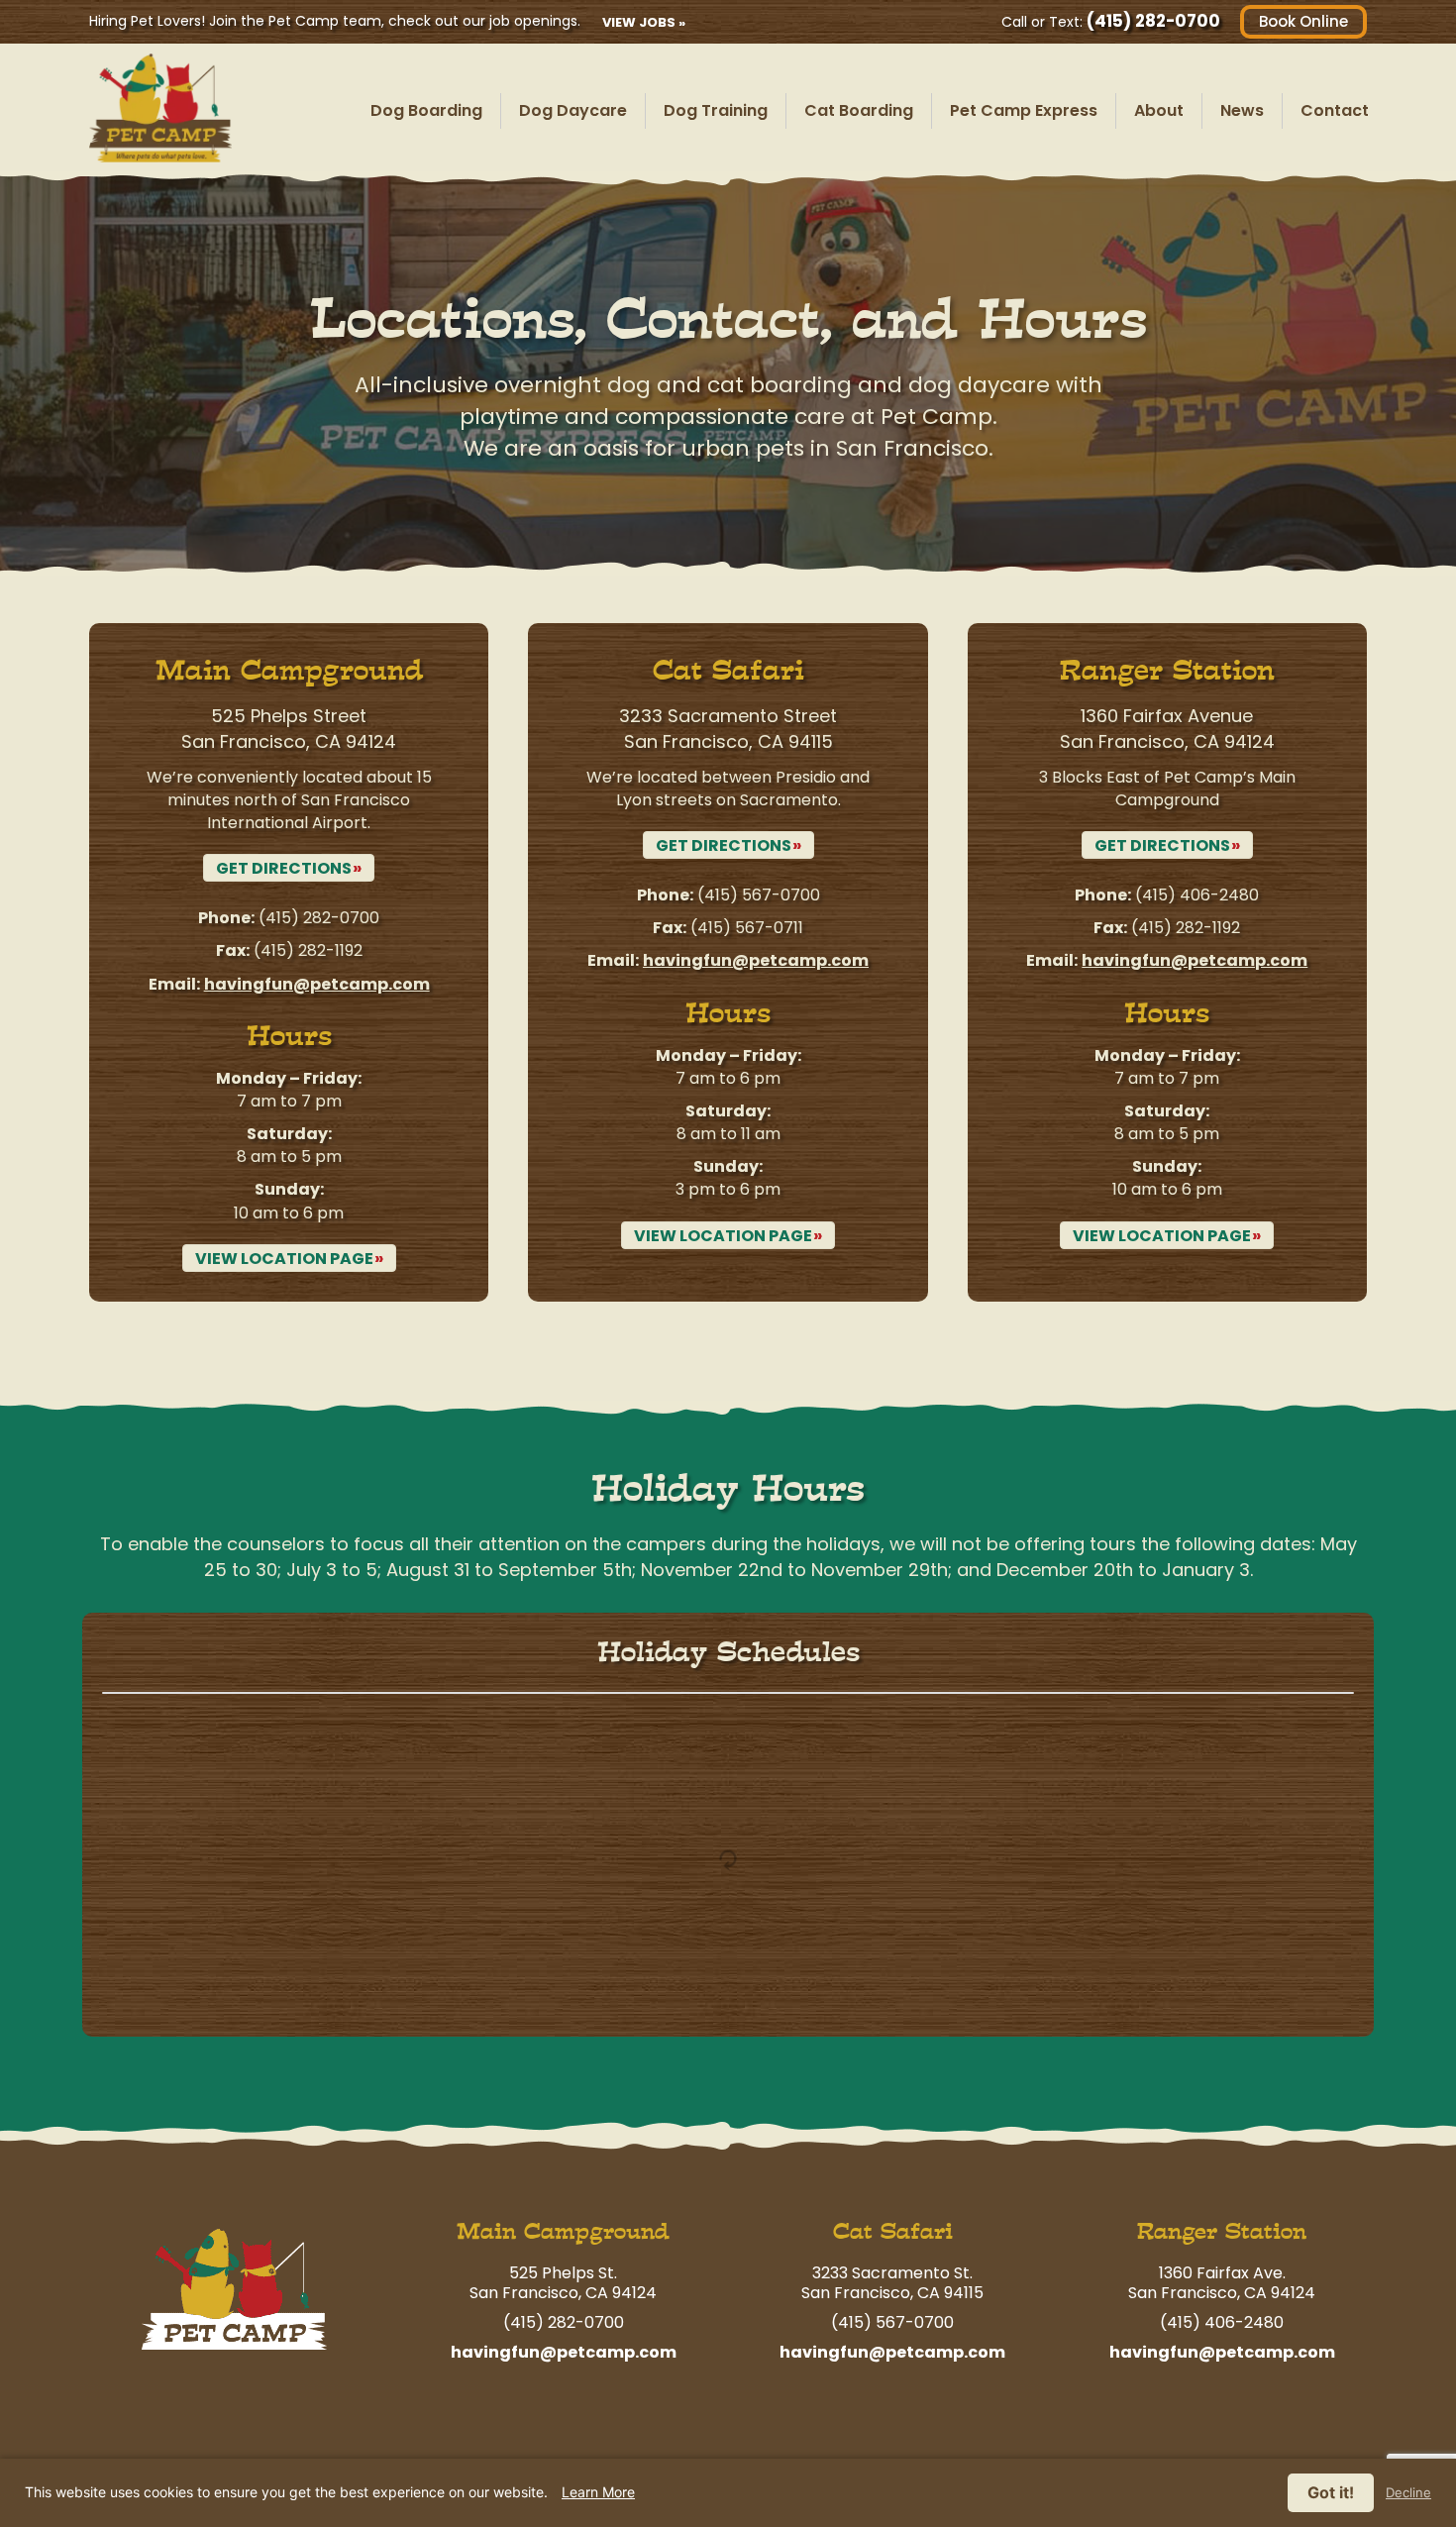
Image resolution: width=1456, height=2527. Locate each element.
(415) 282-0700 (1153, 21)
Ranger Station (1222, 2231)
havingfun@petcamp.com (317, 984)
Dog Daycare (573, 110)
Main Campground (563, 2231)
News (1242, 110)
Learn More (598, 2492)
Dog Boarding (426, 110)
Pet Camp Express (1024, 110)
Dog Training (716, 110)
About (1159, 110)
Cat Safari (893, 2231)
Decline (1408, 2493)
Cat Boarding (859, 110)
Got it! (1331, 2492)
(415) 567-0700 (759, 895)
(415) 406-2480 (1197, 895)
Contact (1335, 110)
